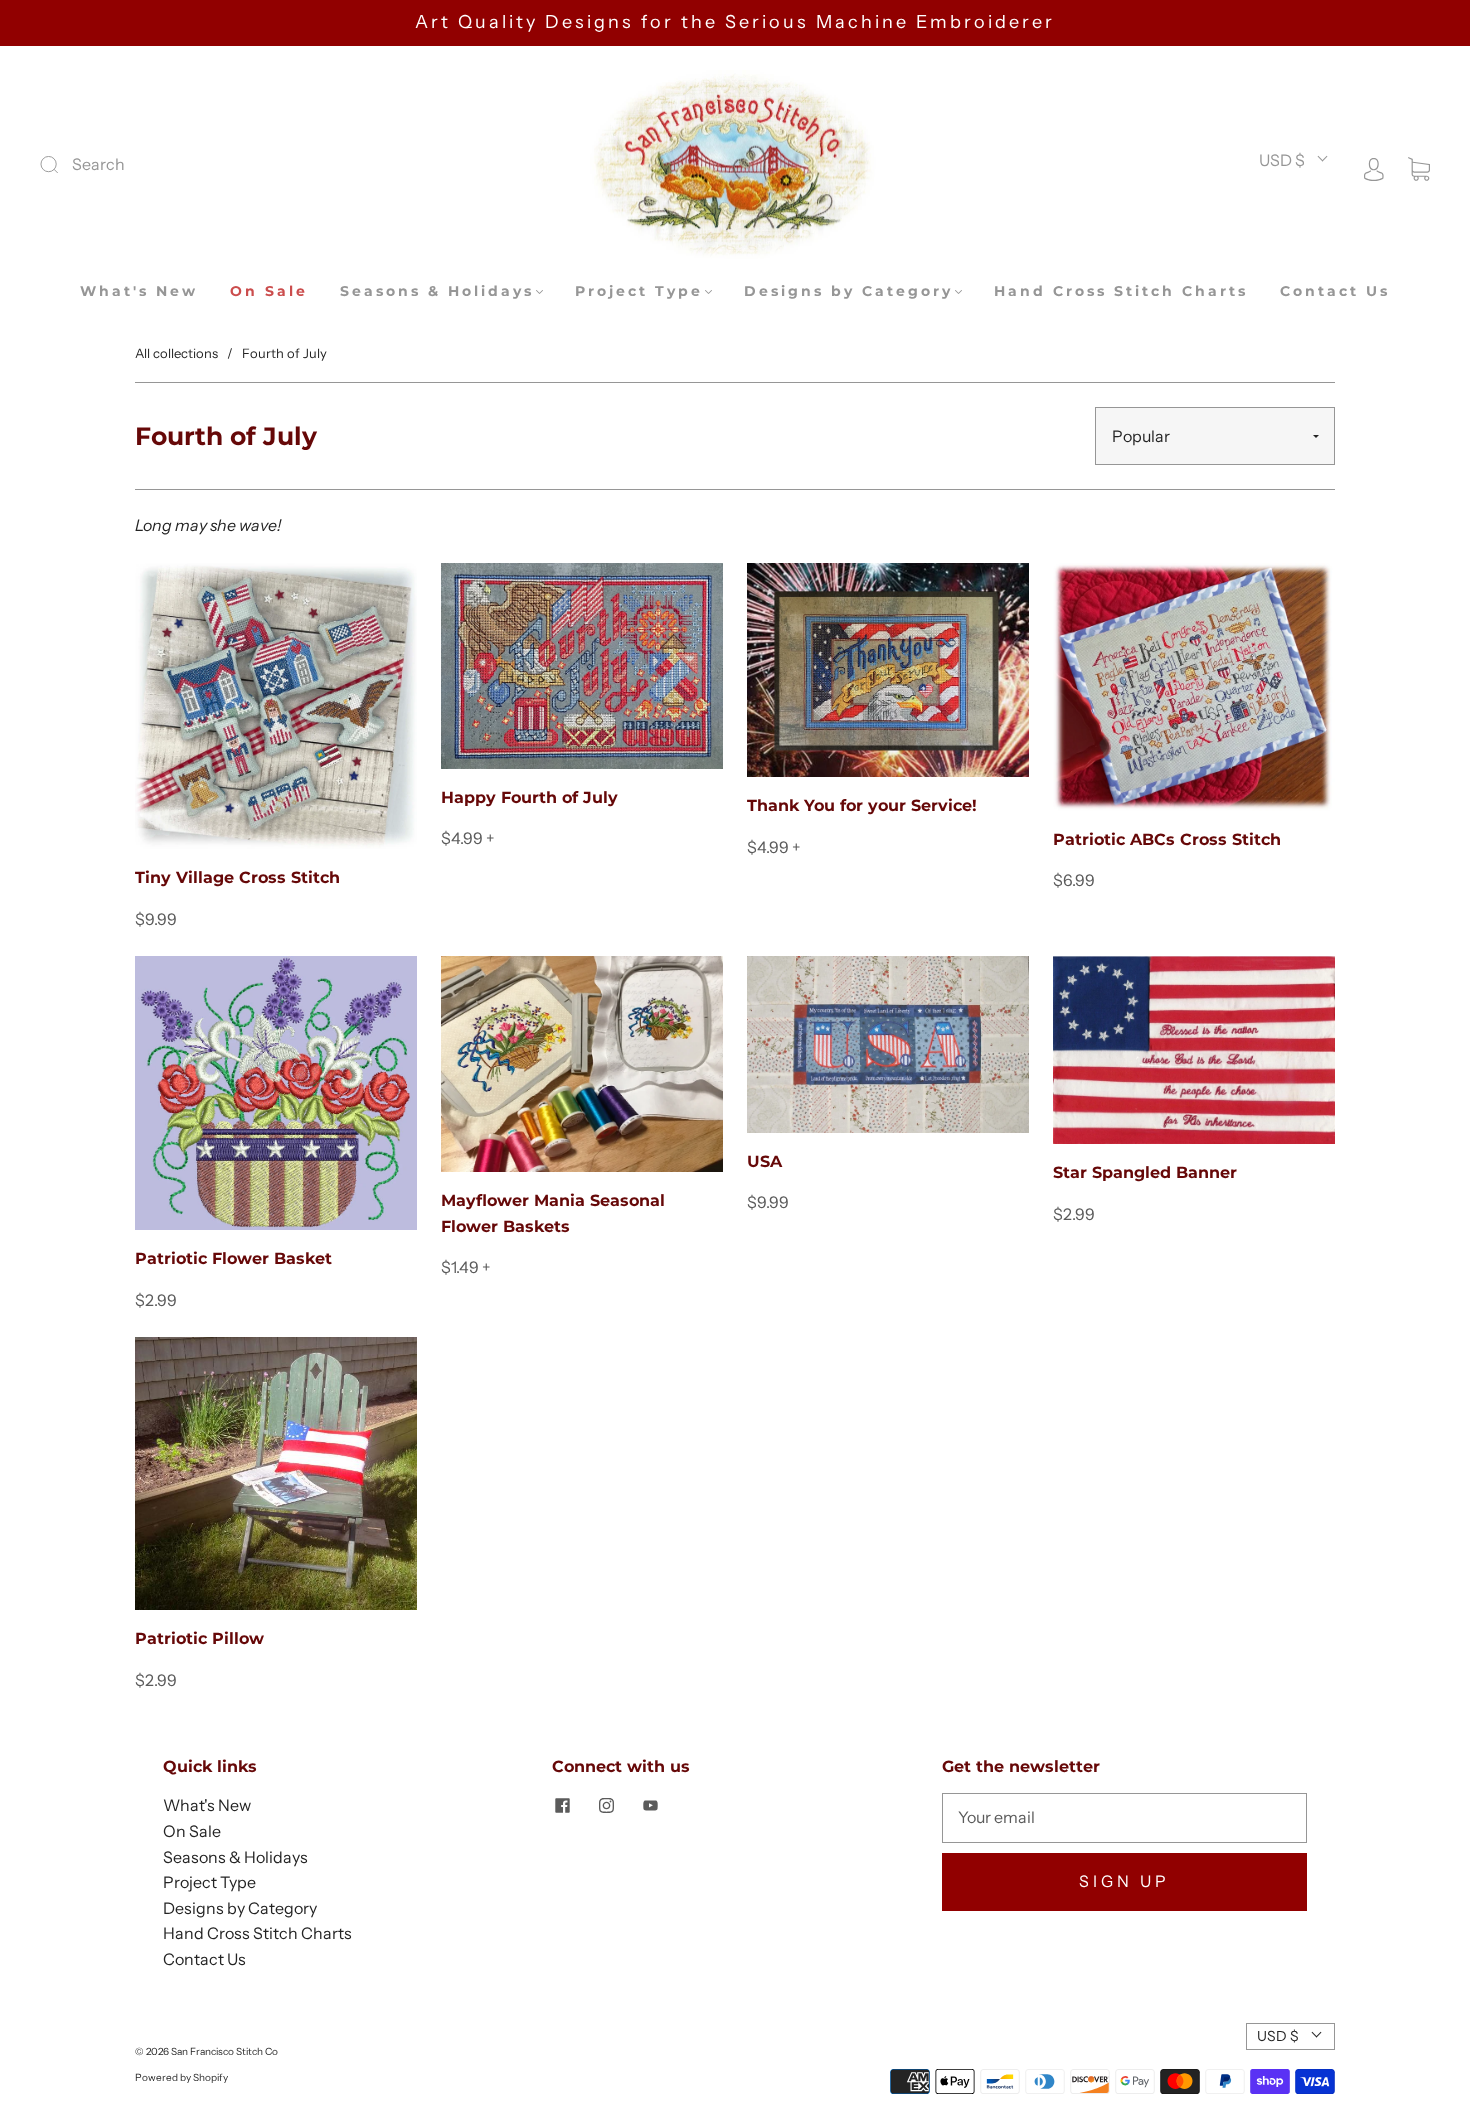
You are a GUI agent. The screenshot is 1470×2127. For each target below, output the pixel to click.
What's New (139, 291)
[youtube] (650, 1805)
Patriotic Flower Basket (233, 1258)
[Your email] (1124, 1818)
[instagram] (606, 1805)
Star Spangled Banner (1145, 1172)
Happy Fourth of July (529, 797)
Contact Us (1335, 291)
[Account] (1374, 167)
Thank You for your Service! (862, 805)
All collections (176, 353)
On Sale (269, 291)
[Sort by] (1215, 436)
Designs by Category (848, 291)
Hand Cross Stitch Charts (1121, 291)
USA (764, 1161)
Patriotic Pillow (199, 1638)
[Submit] (183, 165)
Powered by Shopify (181, 2077)
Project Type (639, 291)
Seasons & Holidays (437, 291)
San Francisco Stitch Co (224, 2051)
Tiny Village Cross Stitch (237, 877)
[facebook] (562, 1805)
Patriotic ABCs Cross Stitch (1167, 839)
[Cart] (1419, 167)
